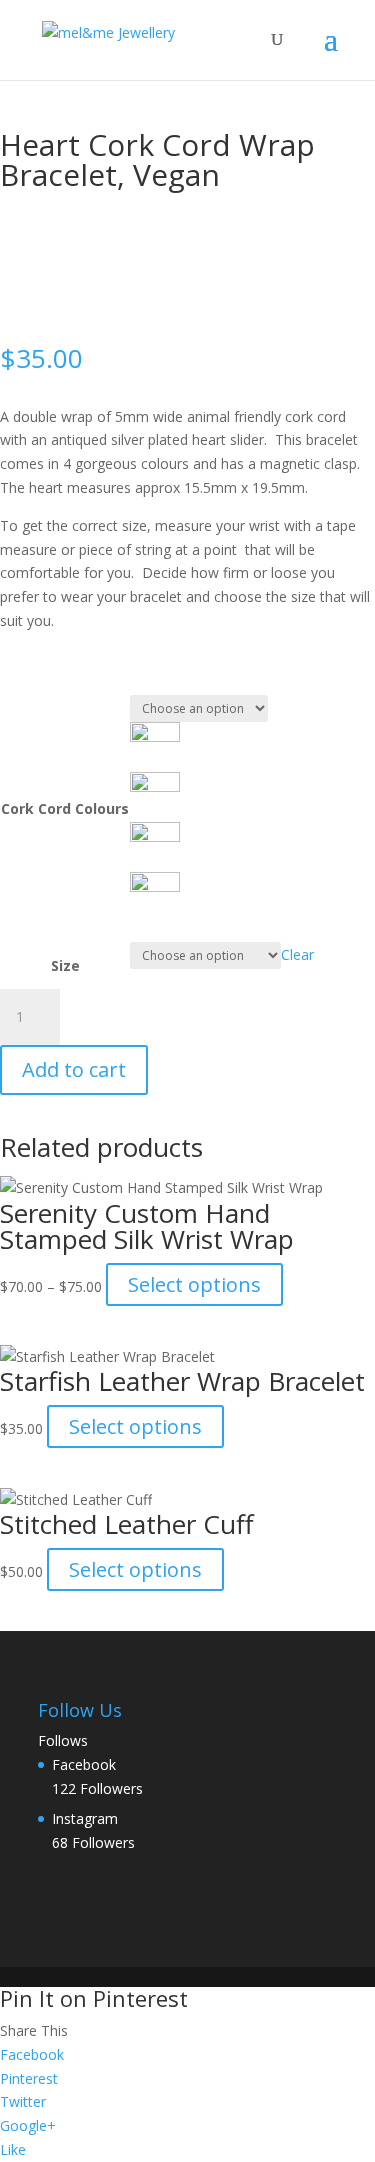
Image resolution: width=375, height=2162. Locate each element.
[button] (222, 747)
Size (65, 965)
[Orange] (155, 836)
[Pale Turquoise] (155, 886)
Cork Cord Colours (65, 808)
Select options (194, 1284)
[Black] (155, 736)
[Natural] (155, 786)
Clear (297, 954)
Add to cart (74, 1069)
